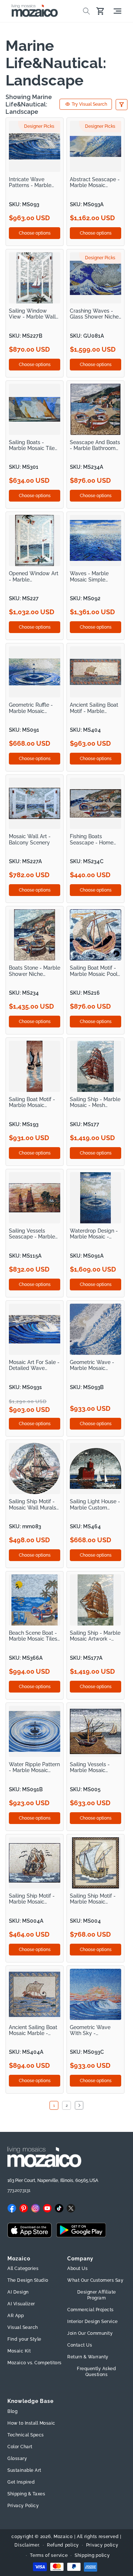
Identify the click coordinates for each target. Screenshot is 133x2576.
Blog (12, 2411)
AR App (16, 2316)
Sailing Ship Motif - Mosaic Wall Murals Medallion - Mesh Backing (33, 1505)
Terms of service (49, 2555)
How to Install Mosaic (31, 2423)
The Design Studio (28, 2280)
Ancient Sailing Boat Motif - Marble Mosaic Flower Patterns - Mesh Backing (94, 708)
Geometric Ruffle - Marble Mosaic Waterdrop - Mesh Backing (31, 708)
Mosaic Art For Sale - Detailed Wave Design (34, 1365)
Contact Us (80, 2345)
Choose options (35, 233)
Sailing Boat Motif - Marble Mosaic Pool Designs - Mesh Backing (94, 971)
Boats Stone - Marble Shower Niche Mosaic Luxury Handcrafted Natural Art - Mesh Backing (35, 971)
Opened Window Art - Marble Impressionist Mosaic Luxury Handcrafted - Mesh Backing (34, 577)
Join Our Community (90, 2333)
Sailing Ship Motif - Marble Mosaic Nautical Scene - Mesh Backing (93, 1899)
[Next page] (79, 2105)
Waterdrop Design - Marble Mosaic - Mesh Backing (94, 1234)
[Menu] (117, 11)
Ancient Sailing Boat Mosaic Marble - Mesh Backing (33, 2030)
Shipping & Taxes (26, 2494)
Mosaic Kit (19, 2351)
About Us (77, 2269)
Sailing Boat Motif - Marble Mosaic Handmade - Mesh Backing (32, 1102)
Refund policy (63, 2545)
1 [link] (54, 2106)
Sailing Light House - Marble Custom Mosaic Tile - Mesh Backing (95, 1505)
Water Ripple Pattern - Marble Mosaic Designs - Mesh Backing (34, 1767)
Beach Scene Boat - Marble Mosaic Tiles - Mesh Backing (33, 1636)
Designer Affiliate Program (97, 2295)
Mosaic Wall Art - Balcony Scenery (30, 839)
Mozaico (63, 2537)
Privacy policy (102, 2545)
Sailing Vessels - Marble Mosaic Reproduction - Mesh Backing (95, 1767)
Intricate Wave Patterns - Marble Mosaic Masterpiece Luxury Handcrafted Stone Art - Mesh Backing (33, 182)
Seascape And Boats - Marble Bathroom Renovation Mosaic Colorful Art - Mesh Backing (95, 445)
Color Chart (20, 2447)
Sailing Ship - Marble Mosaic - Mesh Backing (95, 1102)
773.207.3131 (19, 2190)
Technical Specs (26, 2435)
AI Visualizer (21, 2304)
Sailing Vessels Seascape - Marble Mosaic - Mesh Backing (32, 1234)
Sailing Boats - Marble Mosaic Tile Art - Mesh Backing (32, 445)
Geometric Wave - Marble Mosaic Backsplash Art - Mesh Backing (92, 1365)
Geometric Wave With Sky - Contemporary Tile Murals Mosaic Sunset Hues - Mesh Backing (94, 2030)
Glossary (17, 2459)
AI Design (18, 2292)
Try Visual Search (89, 104)
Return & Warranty (88, 2357)
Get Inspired (21, 2482)
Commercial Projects (91, 2310)
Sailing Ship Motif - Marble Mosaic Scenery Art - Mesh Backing (32, 1899)
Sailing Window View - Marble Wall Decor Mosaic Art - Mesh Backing (32, 314)
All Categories (23, 2269)
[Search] (86, 11)
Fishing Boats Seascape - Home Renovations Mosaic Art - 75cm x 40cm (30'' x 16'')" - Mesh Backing (94, 839)
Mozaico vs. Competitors (35, 2363)
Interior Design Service (93, 2322)
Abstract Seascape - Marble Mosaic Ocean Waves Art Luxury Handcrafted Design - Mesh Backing (95, 182)
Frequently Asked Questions (96, 2372)
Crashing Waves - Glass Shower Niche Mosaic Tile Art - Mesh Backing (94, 314)
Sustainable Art (24, 2470)
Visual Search (23, 2327)
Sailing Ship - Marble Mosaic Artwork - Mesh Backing (95, 1636)
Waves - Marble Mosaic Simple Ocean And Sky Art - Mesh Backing (95, 577)
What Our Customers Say (95, 2280)
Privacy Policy (23, 2506)
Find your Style (24, 2339)
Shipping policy (92, 2555)
